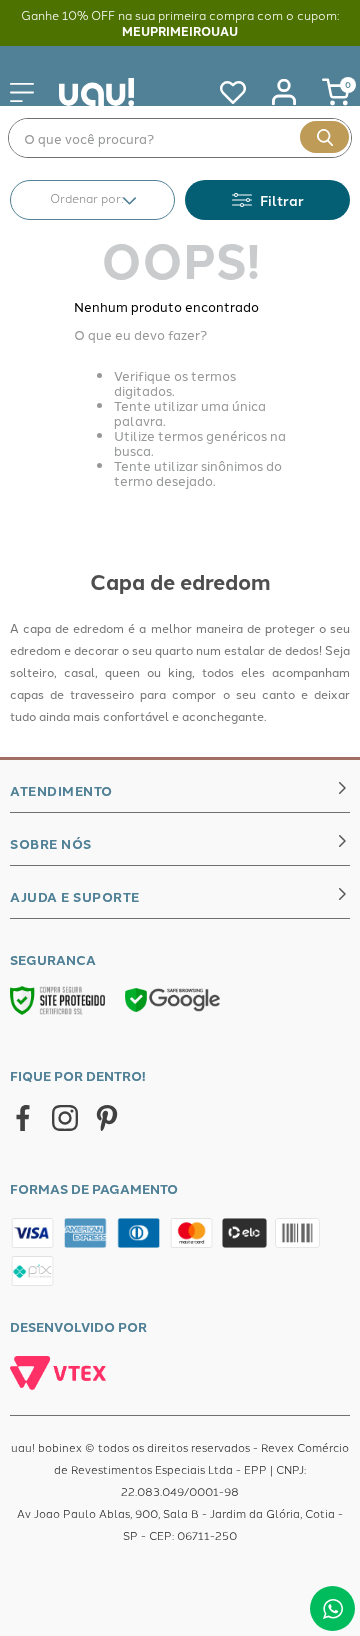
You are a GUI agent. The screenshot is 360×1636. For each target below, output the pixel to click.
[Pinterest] (107, 1119)
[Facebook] (23, 1119)
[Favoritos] (223, 92)
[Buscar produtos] (324, 137)
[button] (267, 200)
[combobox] (180, 138)
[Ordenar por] (92, 200)
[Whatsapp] (332, 1608)
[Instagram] (65, 1119)
